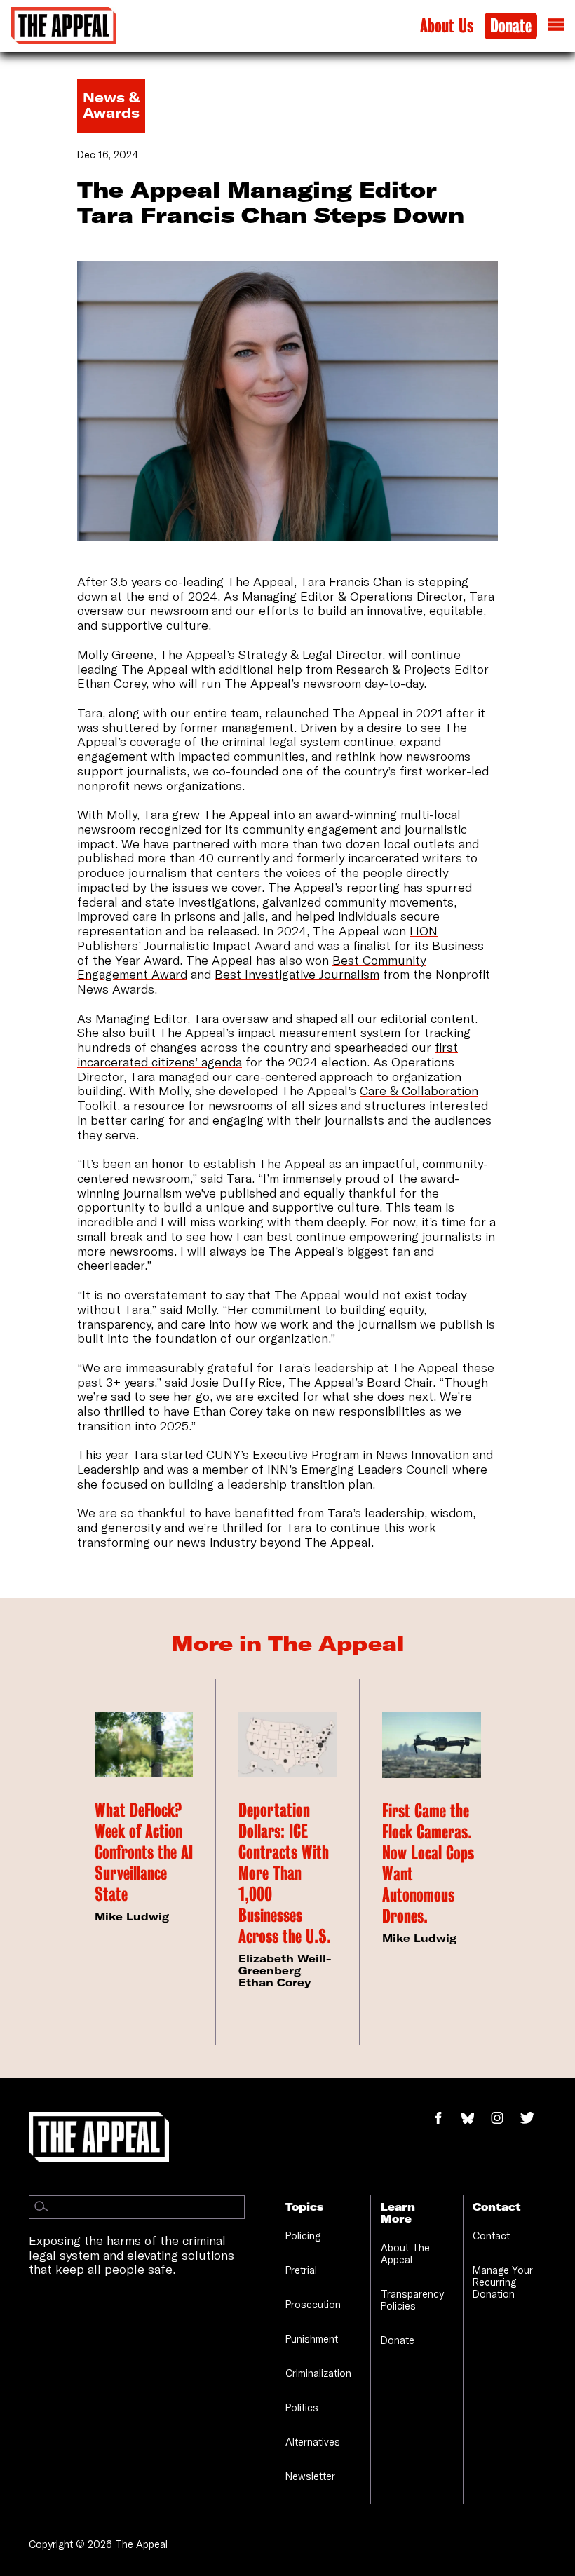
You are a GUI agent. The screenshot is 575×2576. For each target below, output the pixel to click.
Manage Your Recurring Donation (503, 2282)
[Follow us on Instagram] (505, 2119)
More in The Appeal (288, 1643)
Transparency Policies (412, 2300)
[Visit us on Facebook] (446, 2119)
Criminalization (318, 2373)
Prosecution (313, 2304)
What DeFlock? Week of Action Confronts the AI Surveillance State (144, 1852)
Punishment (312, 2339)
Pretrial (301, 2270)
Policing (303, 2236)
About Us (447, 26)
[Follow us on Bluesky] (475, 2119)
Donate (511, 26)
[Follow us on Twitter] (533, 2119)
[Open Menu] (556, 26)
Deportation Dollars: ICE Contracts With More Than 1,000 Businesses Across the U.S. (285, 1873)
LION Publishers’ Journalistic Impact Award (257, 938)
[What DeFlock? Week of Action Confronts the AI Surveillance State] (144, 1745)
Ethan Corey (275, 1982)
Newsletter (310, 2476)
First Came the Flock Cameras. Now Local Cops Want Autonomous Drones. (428, 1863)
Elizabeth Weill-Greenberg (285, 1965)
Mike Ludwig (132, 1917)
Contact (491, 2236)
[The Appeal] (64, 26)
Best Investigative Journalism (297, 974)
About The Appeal (405, 2253)
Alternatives (313, 2442)
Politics (302, 2407)
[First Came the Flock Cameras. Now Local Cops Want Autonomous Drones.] (432, 1745)
